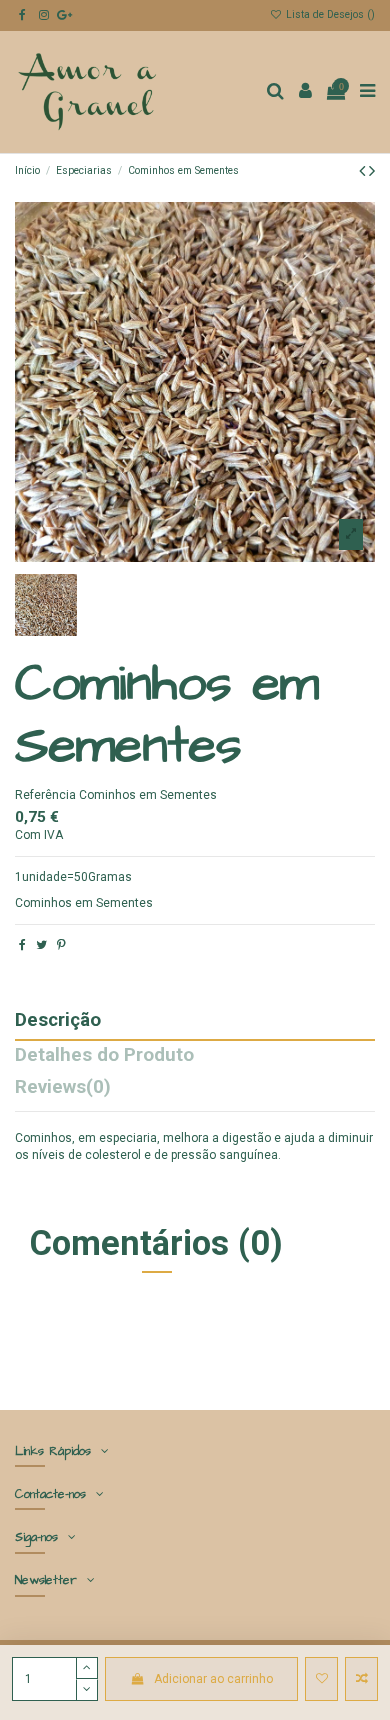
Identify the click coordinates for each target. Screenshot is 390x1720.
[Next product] (372, 170)
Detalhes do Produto (104, 1056)
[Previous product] (364, 170)
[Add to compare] (361, 1679)
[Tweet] (41, 945)
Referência (45, 795)
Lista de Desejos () (329, 14)
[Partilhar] (22, 945)
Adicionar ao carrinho (213, 1679)
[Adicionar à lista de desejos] (321, 1679)
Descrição (58, 1021)
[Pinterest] (61, 945)
